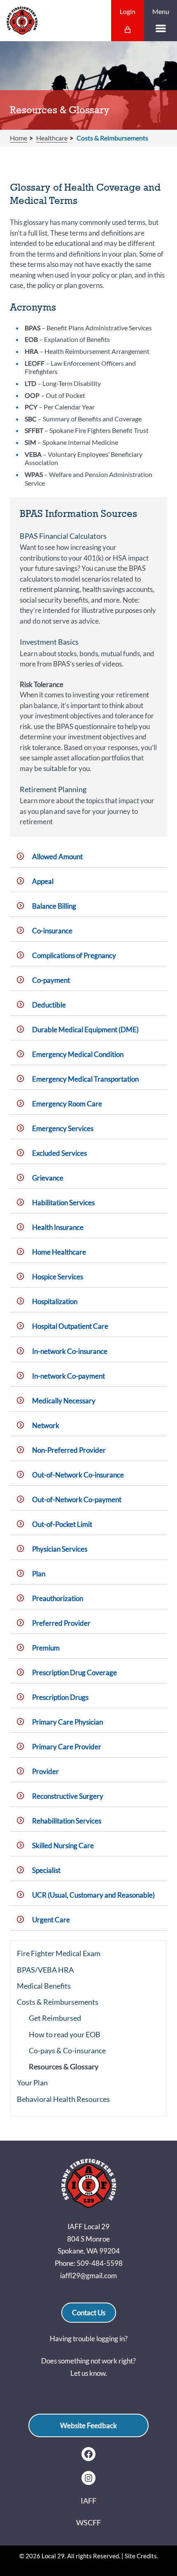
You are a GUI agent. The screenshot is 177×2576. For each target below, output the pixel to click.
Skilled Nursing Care (63, 1846)
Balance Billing (54, 906)
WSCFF (88, 2522)
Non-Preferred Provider (69, 1450)
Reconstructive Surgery (68, 1796)
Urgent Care (51, 1920)
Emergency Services (63, 1128)
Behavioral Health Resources (63, 2099)
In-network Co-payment (69, 1376)
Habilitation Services (63, 1203)
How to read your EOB (65, 2034)
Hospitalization (55, 1301)
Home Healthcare (59, 1252)
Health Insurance (58, 1227)
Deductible (49, 1005)
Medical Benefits (44, 1986)
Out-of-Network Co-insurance (78, 1475)
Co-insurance (52, 931)
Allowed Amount (57, 857)
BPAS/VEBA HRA (45, 1970)
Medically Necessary (64, 1401)
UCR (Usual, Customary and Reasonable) (93, 1895)
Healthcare (52, 138)
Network (46, 1425)
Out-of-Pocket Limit (62, 1524)
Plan (39, 1574)
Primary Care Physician (68, 1722)
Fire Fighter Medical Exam (59, 1953)
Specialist (46, 1870)
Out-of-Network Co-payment (77, 1500)
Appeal (43, 881)
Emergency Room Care (67, 1104)
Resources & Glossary (64, 2066)
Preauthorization (58, 1598)
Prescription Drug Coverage (75, 1673)
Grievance (48, 1178)
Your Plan (32, 2083)
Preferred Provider (61, 1623)
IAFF (88, 2501)
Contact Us (89, 2313)
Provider (45, 1771)
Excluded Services (59, 1153)
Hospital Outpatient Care (70, 1326)
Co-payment (51, 980)
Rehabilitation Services (67, 1821)
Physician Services (60, 1549)
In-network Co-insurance (70, 1351)
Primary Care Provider (67, 1747)
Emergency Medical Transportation (85, 1079)
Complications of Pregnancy (74, 955)
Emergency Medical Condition (78, 1054)
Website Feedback (88, 2425)
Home (19, 138)
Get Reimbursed (55, 2018)
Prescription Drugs (60, 1697)
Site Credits (141, 2556)
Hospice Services (58, 1277)
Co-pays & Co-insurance (67, 2050)
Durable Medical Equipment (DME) (85, 1030)
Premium (46, 1648)
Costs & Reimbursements (112, 138)
